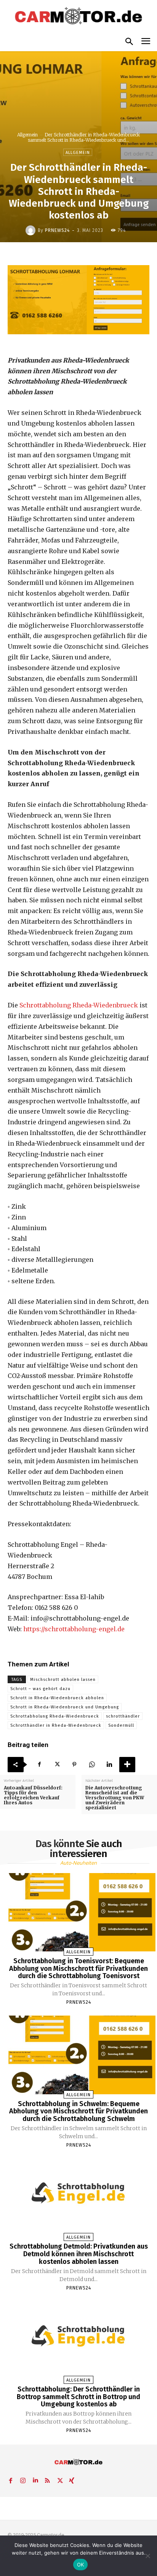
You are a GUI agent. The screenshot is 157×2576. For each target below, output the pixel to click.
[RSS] (47, 2479)
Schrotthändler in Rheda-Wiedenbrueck (56, 1725)
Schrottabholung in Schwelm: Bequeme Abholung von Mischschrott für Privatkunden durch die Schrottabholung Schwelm (78, 2111)
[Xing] (72, 2479)
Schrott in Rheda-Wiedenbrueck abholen (57, 1698)
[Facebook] (39, 1765)
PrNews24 (57, 230)
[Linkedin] (109, 1765)
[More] (127, 1765)
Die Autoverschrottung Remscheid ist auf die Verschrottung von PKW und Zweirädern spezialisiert (115, 1798)
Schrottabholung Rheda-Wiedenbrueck (79, 1005)
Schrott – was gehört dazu (40, 1689)
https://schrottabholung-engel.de (74, 1629)
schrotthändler (123, 1716)
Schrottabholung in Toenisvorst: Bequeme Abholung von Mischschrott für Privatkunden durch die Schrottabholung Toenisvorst (78, 1969)
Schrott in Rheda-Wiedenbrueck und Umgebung (65, 1707)
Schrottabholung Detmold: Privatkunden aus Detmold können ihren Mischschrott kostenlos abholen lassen (79, 2254)
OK (81, 2565)
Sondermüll (121, 1725)
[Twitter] (57, 1765)
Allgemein (27, 135)
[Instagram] (23, 2479)
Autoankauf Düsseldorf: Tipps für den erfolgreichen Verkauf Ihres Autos (33, 1795)
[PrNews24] (32, 230)
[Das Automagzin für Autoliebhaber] (78, 16)
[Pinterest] (74, 1765)
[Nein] (147, 2556)
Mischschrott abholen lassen (63, 1680)
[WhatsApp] (92, 1765)
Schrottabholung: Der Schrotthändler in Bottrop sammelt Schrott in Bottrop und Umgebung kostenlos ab (78, 2397)
